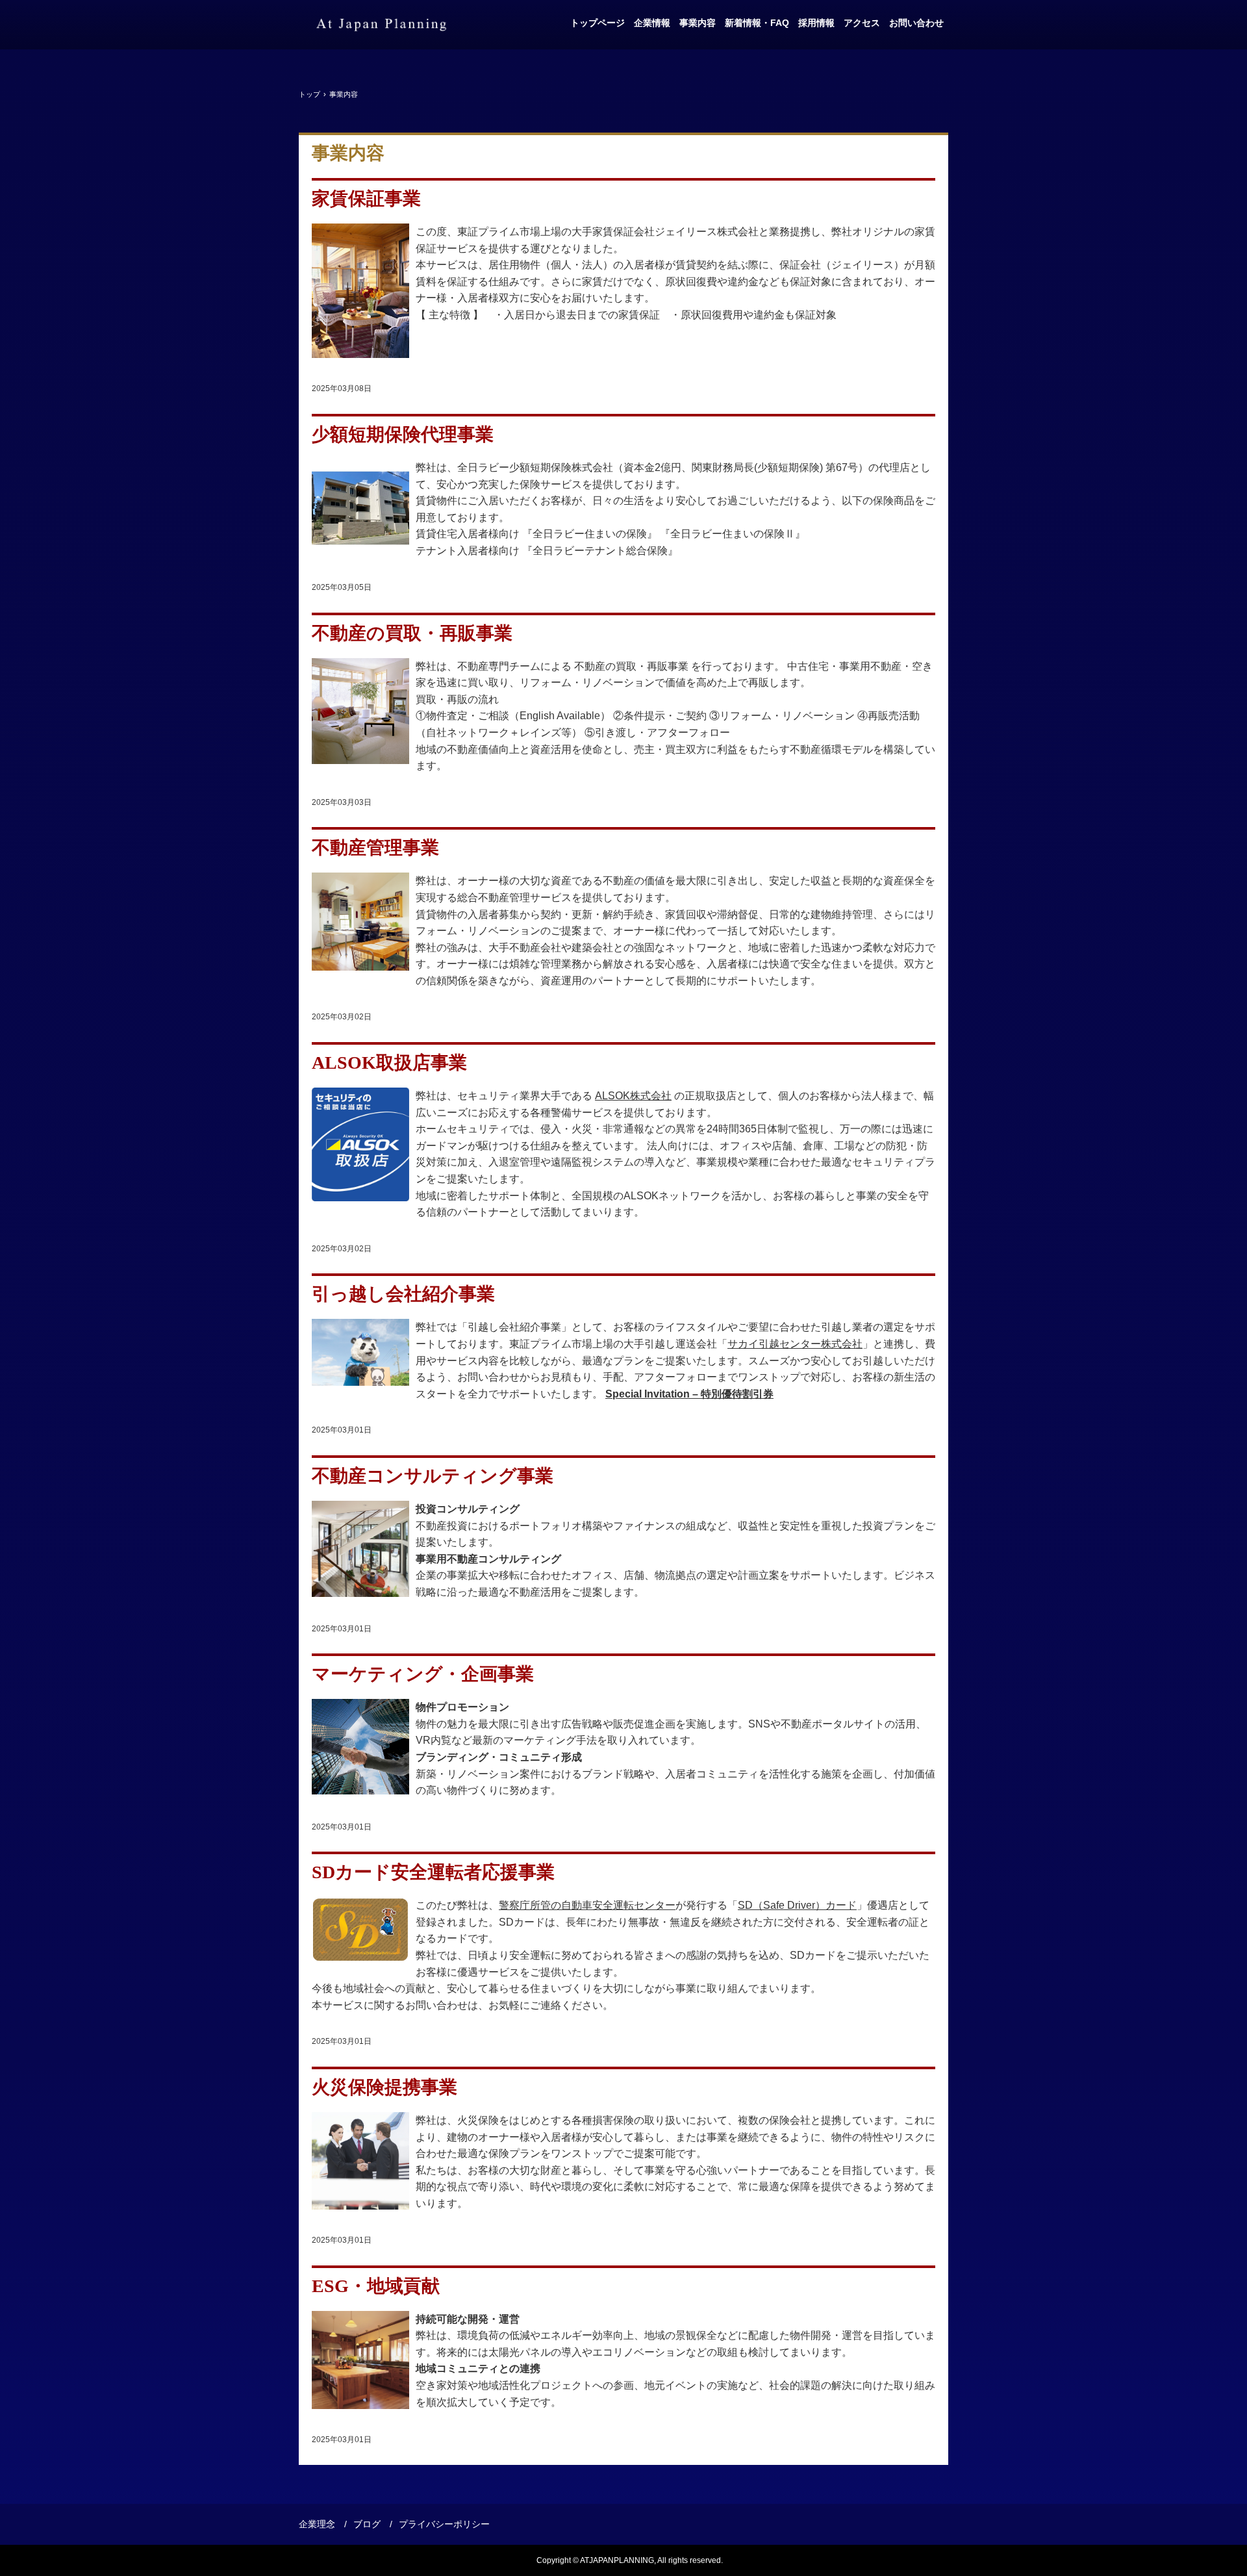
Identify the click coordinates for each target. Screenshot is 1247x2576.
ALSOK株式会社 (633, 1096)
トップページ (598, 23)
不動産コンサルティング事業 (433, 1476)
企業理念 (317, 2524)
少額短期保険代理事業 (403, 434)
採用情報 (816, 23)
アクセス (862, 23)
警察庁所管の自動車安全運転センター (587, 1905)
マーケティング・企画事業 (423, 1674)
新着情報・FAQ (757, 23)
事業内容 (698, 23)
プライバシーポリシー (444, 2524)
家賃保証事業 (366, 198)
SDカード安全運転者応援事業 (433, 1872)
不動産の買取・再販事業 (412, 633)
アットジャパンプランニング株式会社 (381, 25)
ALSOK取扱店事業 (389, 1063)
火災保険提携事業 (384, 2087)
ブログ (367, 2524)
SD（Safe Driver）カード (797, 1905)
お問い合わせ (916, 23)
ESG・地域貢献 (376, 2286)
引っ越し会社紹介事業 (403, 1294)
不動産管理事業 (375, 848)
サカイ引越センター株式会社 (795, 1344)
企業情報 (652, 23)
